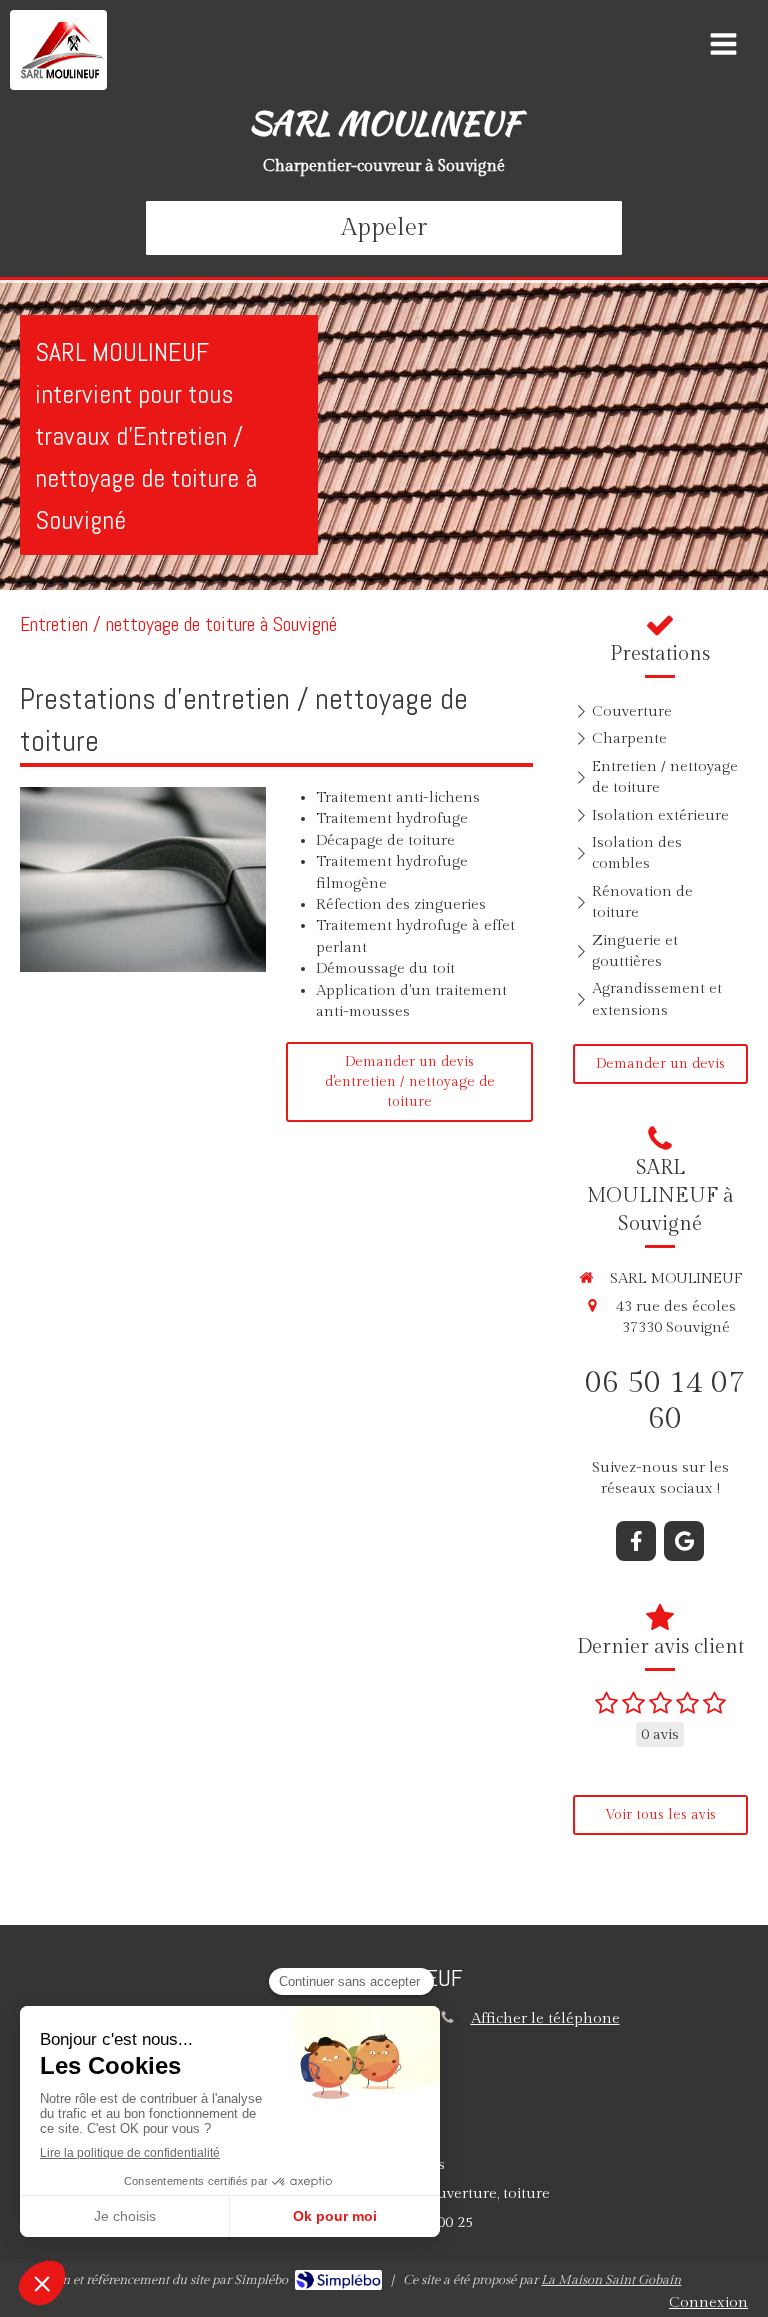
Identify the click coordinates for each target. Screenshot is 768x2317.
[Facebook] (636, 1541)
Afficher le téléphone (545, 2018)
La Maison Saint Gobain (611, 2280)
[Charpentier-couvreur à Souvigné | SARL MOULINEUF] (63, 50)
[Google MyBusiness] (684, 1541)
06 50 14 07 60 (665, 1401)
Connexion (708, 2302)
